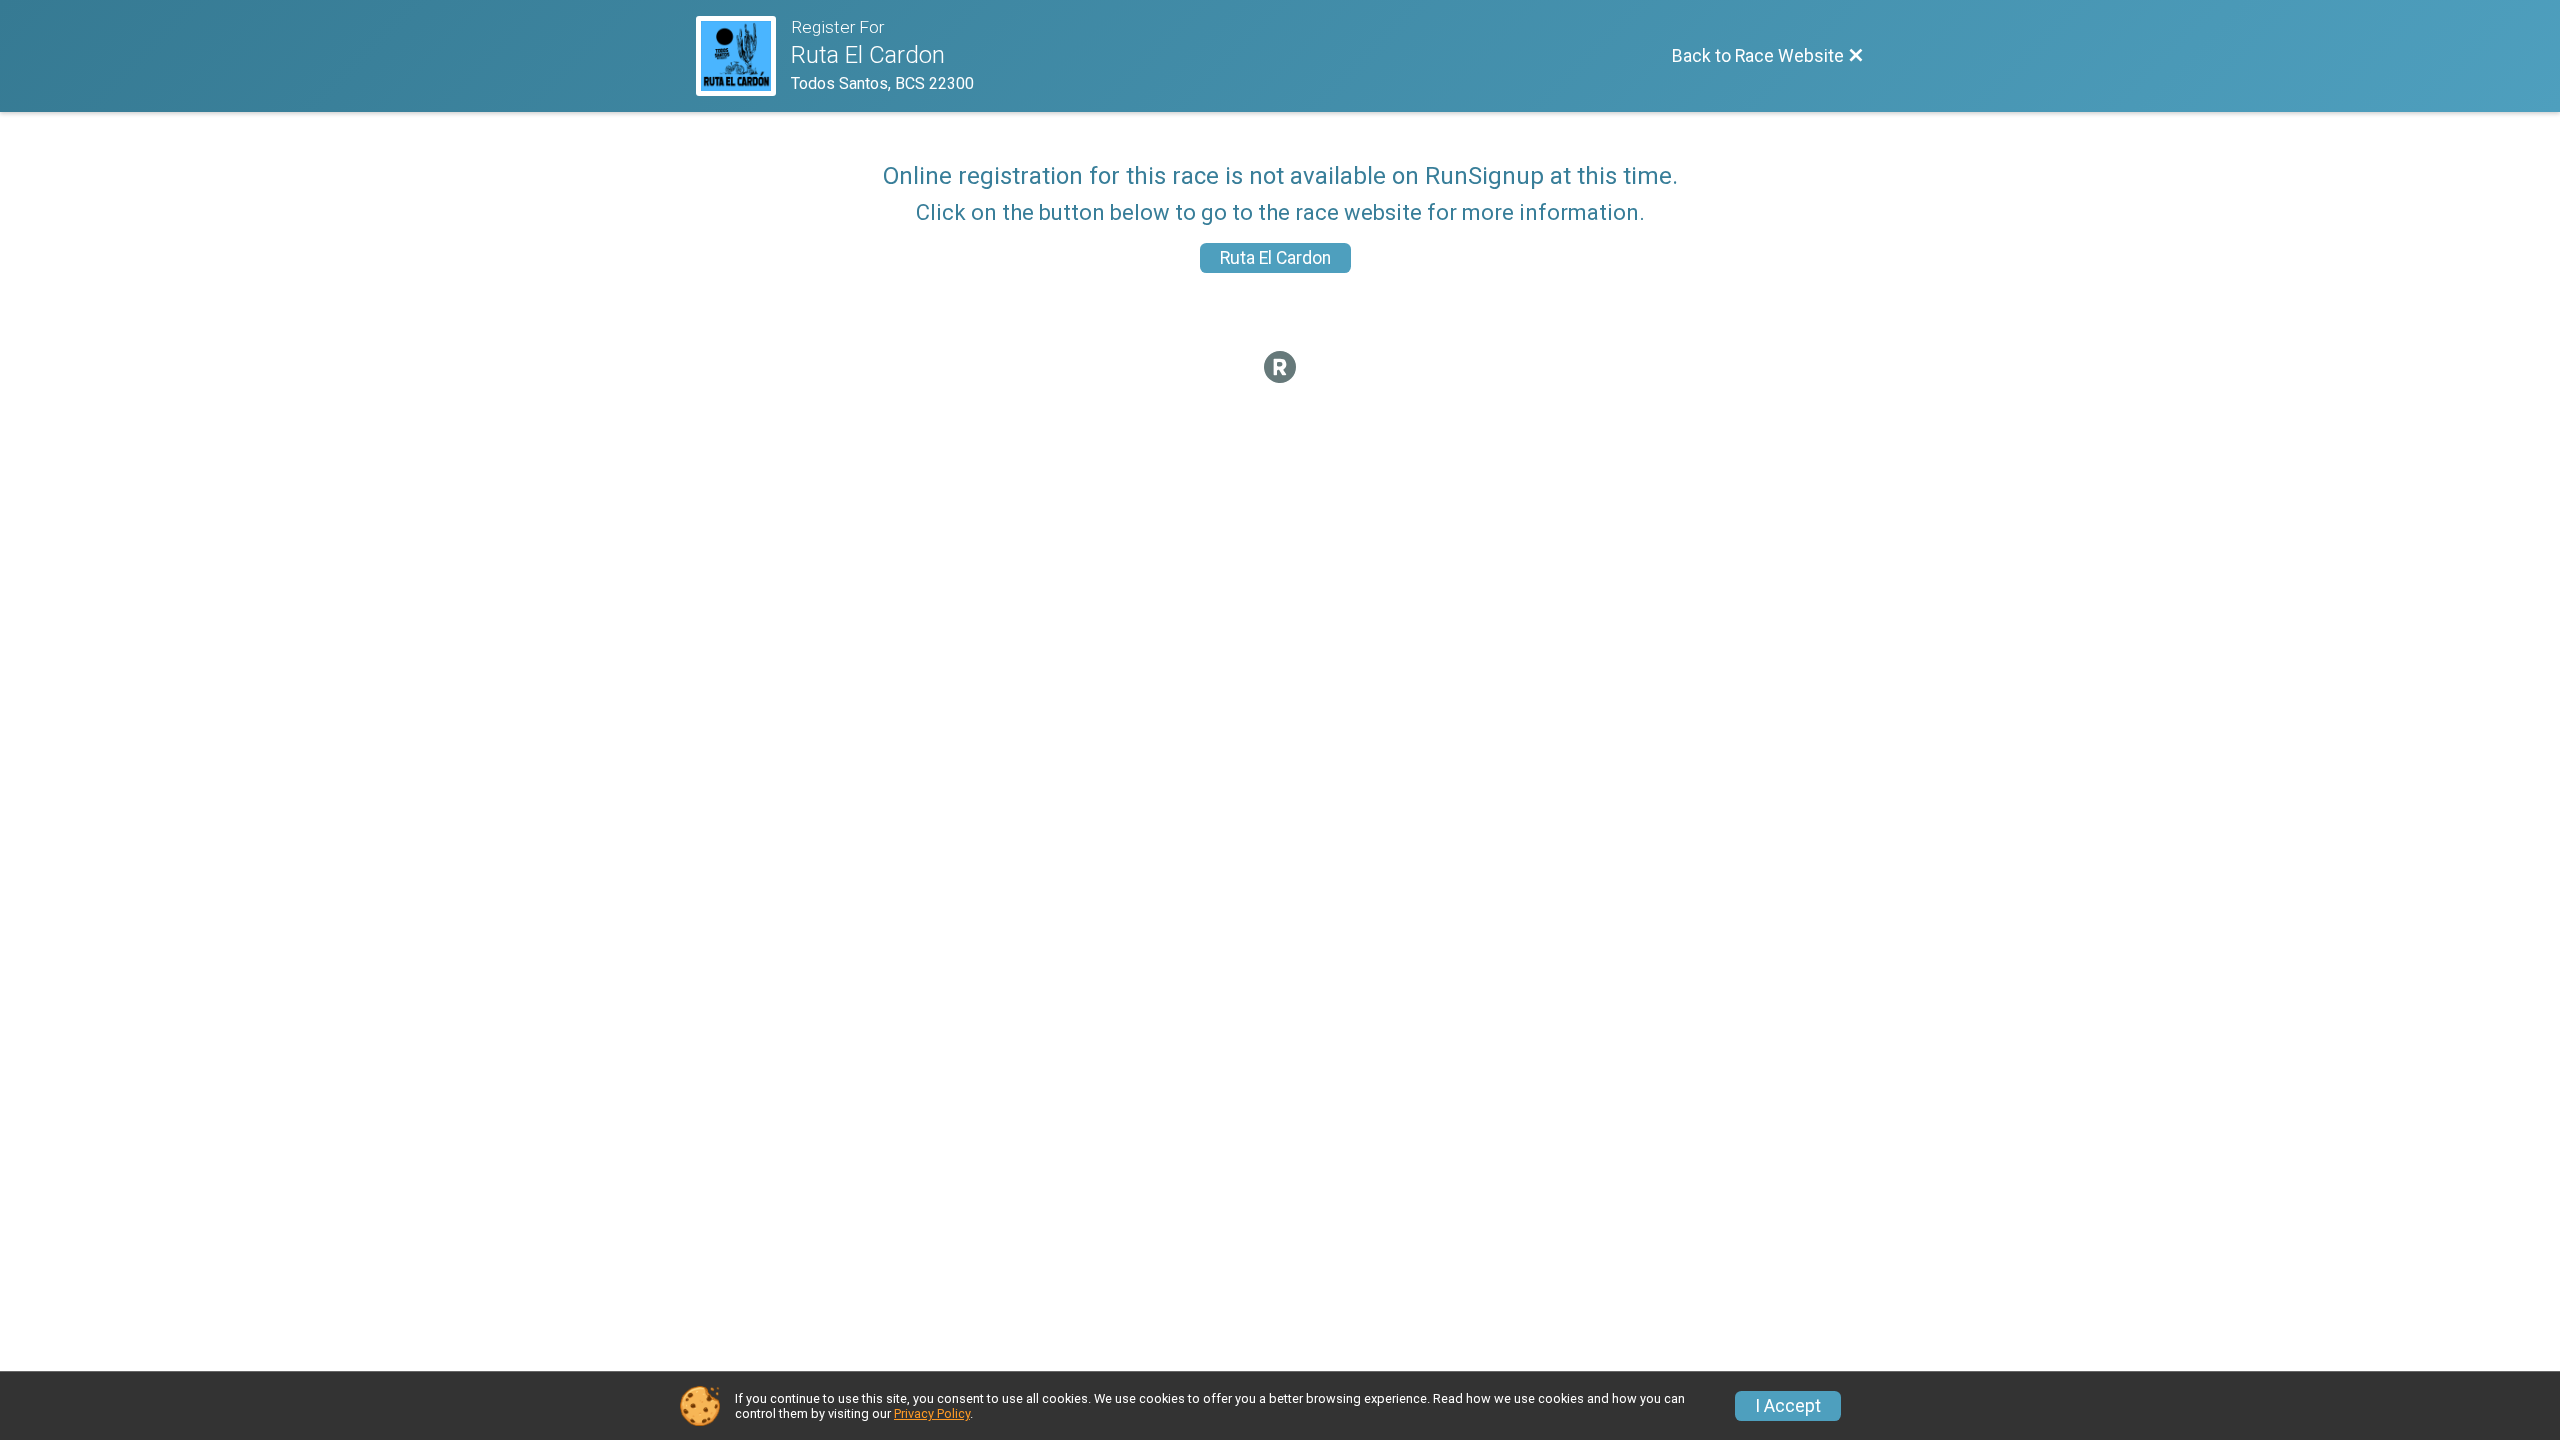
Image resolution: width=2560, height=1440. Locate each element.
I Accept (1788, 1406)
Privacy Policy (932, 1413)
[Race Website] (743, 56)
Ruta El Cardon (1275, 258)
